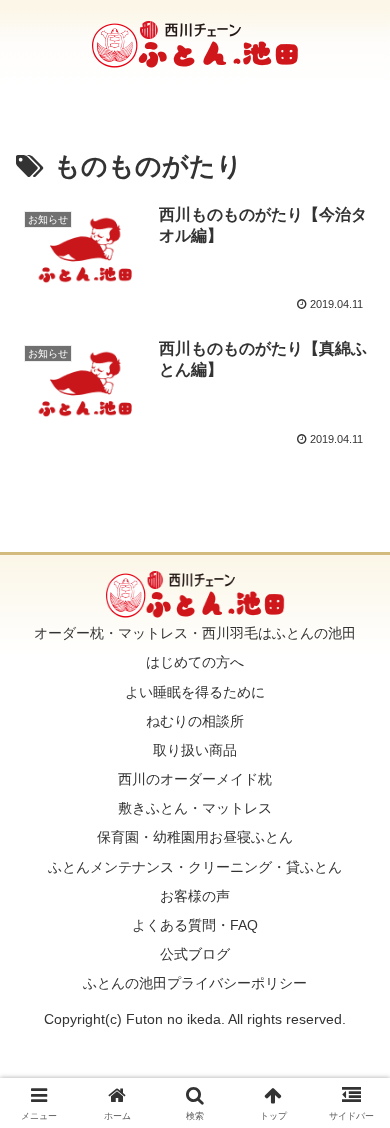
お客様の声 (195, 896)
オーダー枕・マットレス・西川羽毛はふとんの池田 (195, 633)
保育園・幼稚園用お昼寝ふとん (195, 837)
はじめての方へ (195, 662)
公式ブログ (195, 954)
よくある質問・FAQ (195, 925)
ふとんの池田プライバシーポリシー (195, 983)
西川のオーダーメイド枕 (195, 779)
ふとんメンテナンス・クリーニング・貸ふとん (195, 867)
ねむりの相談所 (195, 721)
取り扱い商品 (195, 750)
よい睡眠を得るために (195, 692)
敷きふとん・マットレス (195, 808)
